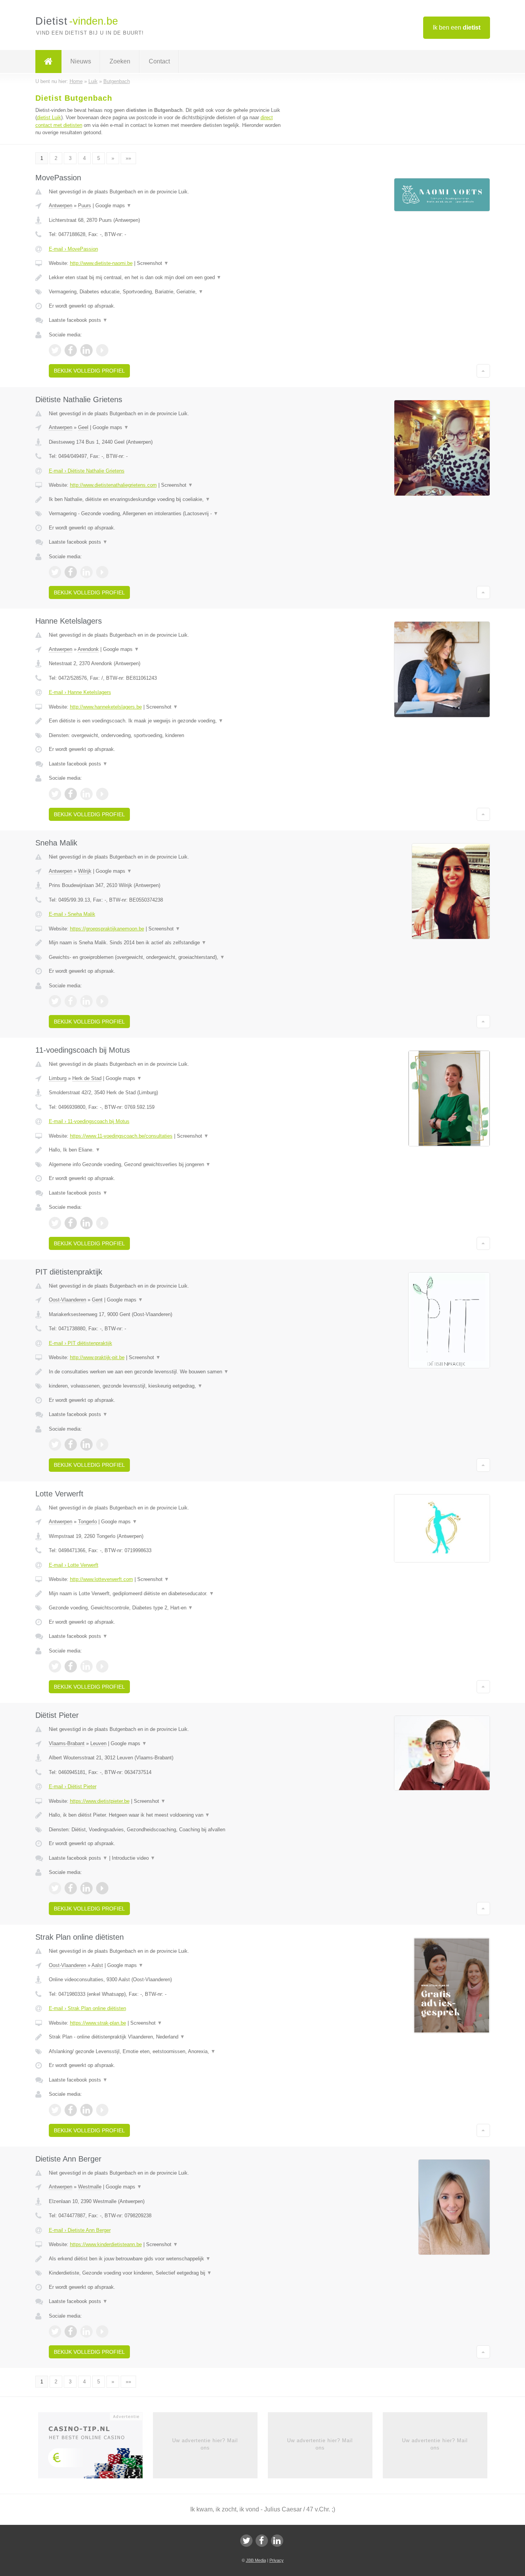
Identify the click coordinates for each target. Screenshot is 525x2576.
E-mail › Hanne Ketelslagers (80, 692)
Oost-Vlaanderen (67, 1300)
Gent (97, 1300)
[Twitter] (246, 2541)
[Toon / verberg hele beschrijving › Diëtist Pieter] (167, 1815)
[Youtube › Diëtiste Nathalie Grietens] (102, 572)
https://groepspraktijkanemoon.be (107, 929)
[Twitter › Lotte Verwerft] (55, 1666)
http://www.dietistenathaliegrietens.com (113, 485)
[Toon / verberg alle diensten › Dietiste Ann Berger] (167, 2273)
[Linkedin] (277, 2541)
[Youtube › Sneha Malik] (102, 1001)
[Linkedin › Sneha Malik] (86, 1001)
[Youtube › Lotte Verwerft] (102, 1666)
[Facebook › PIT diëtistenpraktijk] (71, 1444)
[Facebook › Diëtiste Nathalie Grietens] (71, 572)
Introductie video (134, 1858)
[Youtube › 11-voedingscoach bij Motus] (102, 1223)
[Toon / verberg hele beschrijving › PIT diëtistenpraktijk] (167, 1372)
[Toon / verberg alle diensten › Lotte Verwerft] (167, 1608)
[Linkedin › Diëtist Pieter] (86, 1888)
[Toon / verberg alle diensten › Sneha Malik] (167, 957)
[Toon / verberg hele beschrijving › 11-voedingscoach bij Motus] (167, 1150)
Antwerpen (61, 206)
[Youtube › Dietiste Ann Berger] (102, 2331)
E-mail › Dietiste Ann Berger (80, 2230)
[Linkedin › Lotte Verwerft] (86, 1666)
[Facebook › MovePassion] (71, 350)
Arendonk (88, 649)
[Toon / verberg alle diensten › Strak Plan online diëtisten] (167, 2052)
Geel (83, 427)
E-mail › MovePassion (73, 249)
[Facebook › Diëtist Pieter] (71, 1888)
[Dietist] (48, 62)
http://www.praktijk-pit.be (97, 1357)
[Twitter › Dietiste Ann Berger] (55, 2331)
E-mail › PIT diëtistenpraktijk (81, 1343)
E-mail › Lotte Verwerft (74, 1565)
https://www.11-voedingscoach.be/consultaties (121, 1136)
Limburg (58, 1078)
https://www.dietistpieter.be (100, 1801)
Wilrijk (85, 871)
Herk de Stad (87, 1078)
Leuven (98, 1743)
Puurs (85, 206)
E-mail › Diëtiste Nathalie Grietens (87, 471)
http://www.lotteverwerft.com (101, 1579)
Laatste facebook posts (78, 320)
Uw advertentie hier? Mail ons (205, 2444)
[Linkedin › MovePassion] (86, 350)
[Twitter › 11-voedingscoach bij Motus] (55, 1223)
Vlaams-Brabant (67, 1743)
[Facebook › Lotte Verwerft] (71, 1666)
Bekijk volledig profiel (89, 371)
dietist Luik (49, 117)
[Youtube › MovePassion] (102, 350)
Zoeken (120, 61)
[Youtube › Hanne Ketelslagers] (102, 794)
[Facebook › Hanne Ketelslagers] (71, 794)
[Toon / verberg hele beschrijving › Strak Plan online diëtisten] (167, 2037)
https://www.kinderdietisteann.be (106, 2244)
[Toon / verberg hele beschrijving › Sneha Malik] (167, 943)
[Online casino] (96, 2448)
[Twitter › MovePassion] (55, 350)
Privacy (277, 2560)
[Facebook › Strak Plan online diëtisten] (71, 2110)
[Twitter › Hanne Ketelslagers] (55, 794)
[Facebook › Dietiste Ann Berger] (71, 2331)
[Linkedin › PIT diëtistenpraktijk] (86, 1444)
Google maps (113, 206)
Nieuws (81, 61)
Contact (159, 61)
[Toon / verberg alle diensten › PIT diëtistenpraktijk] (167, 1386)
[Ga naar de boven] (483, 371)
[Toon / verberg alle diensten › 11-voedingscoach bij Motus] (167, 1165)
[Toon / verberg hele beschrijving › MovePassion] (167, 278)
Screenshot (153, 263)
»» (128, 158)
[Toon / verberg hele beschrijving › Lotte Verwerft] (167, 1594)
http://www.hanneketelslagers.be (106, 707)
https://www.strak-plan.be (98, 2023)
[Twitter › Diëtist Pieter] (55, 1888)
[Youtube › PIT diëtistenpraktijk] (102, 1444)
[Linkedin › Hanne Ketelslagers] (86, 794)
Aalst (97, 1965)
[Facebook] (262, 2541)
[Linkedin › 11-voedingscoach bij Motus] (86, 1223)
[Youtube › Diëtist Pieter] (102, 1888)
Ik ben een (457, 27)
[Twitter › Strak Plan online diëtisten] (55, 2110)
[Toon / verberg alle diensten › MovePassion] (167, 292)
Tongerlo (87, 1522)
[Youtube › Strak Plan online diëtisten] (102, 2110)
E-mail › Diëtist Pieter (73, 1786)
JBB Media (256, 2560)
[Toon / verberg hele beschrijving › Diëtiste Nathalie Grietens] (167, 499)
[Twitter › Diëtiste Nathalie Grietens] (55, 572)
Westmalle (90, 2187)
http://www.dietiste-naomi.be (101, 263)
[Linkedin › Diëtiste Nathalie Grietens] (86, 572)
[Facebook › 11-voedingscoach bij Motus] (71, 1223)
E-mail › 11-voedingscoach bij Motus (89, 1121)
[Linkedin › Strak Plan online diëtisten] (86, 2110)
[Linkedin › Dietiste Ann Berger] (86, 2331)
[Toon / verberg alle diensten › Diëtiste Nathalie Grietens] (167, 514)
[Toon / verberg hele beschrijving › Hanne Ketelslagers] (167, 721)
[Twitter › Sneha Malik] (55, 1001)
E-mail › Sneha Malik (72, 914)
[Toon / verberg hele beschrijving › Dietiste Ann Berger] (167, 2259)
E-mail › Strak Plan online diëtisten (87, 2008)
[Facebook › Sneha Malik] (71, 1001)
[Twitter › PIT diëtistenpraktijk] (55, 1444)
